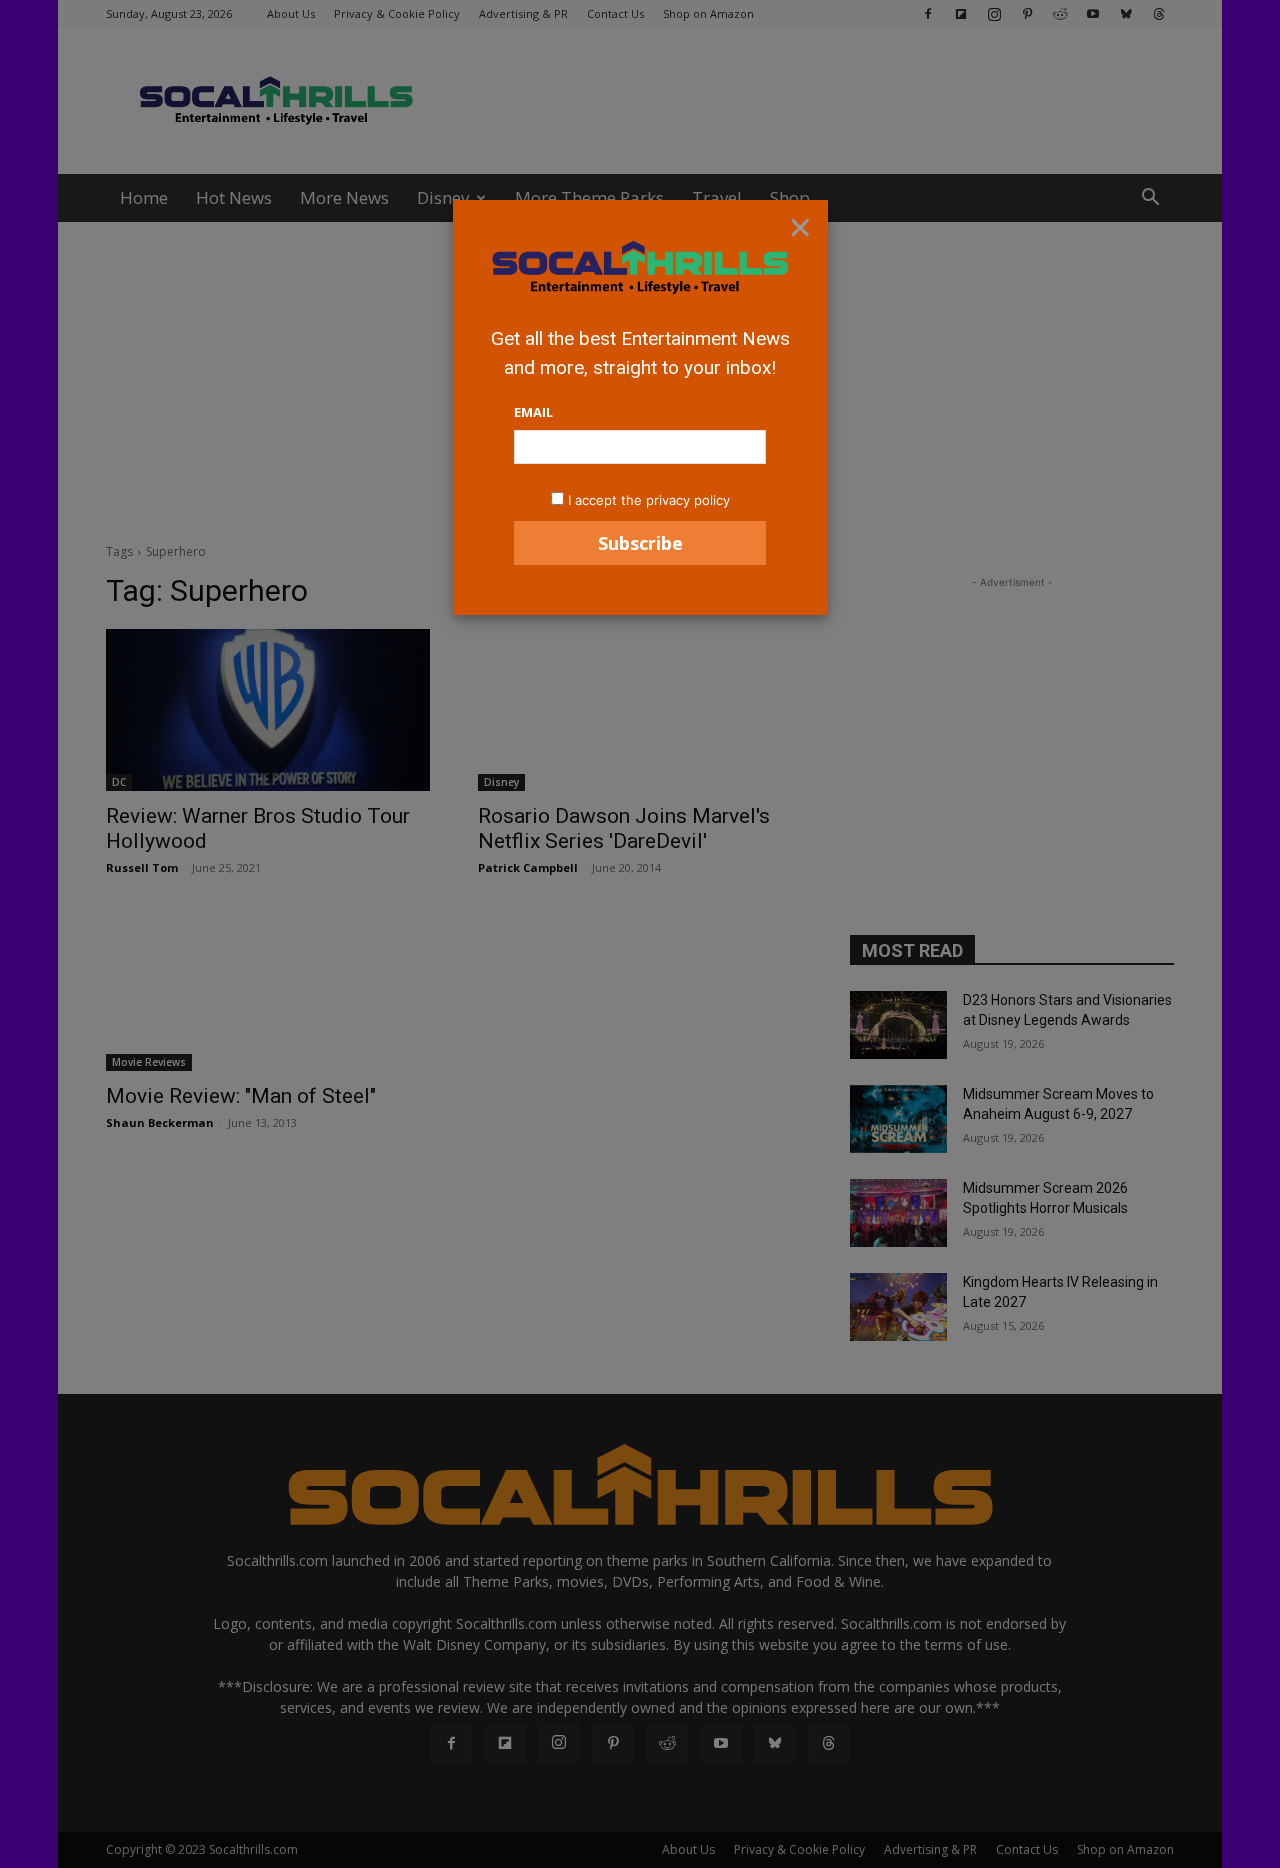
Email (533, 412)
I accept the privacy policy (649, 500)
